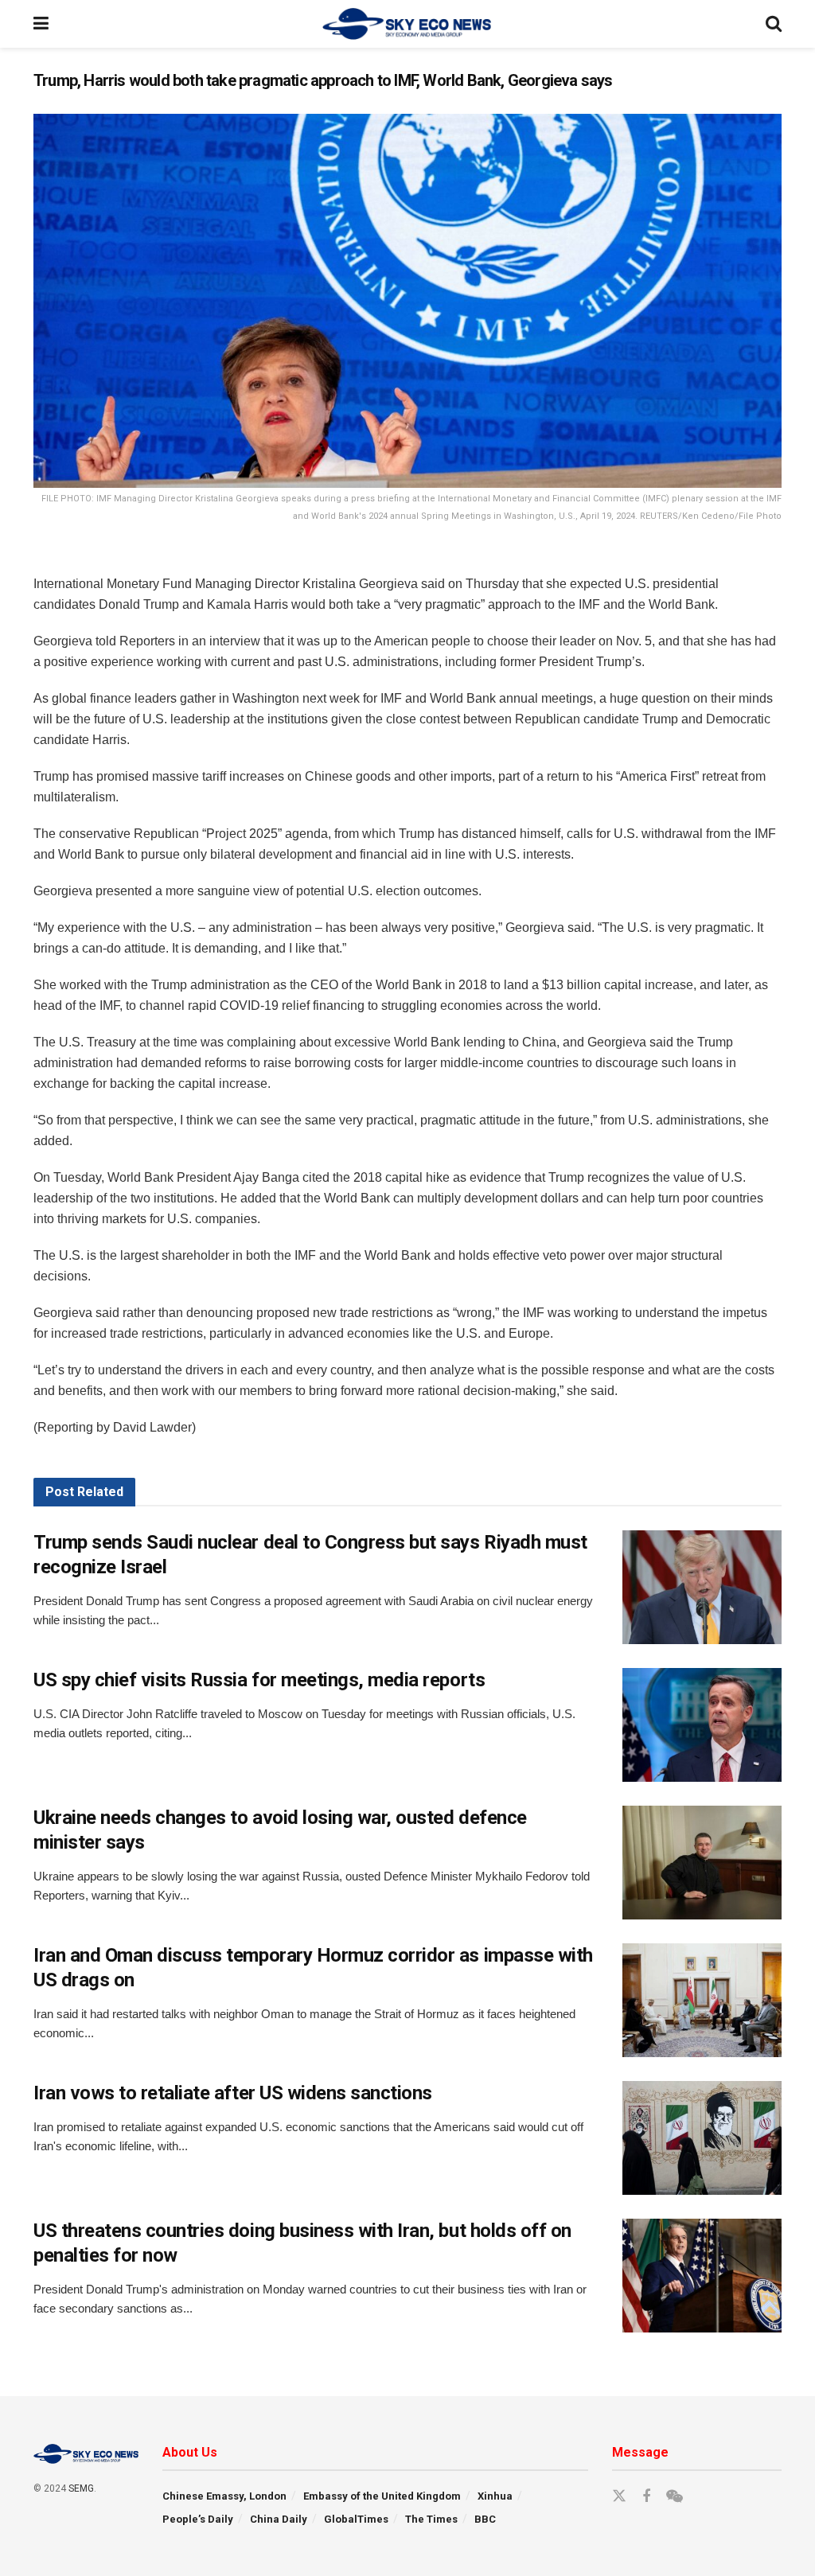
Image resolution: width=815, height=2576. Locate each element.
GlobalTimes (356, 2519)
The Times (431, 2519)
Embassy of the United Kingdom (382, 2496)
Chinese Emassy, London (224, 2496)
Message (640, 2452)
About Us (190, 2452)
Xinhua (495, 2496)
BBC (485, 2519)
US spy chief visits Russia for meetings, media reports (259, 1680)
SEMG (81, 2488)
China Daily (279, 2519)
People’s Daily (198, 2519)
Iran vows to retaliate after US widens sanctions (233, 2093)
